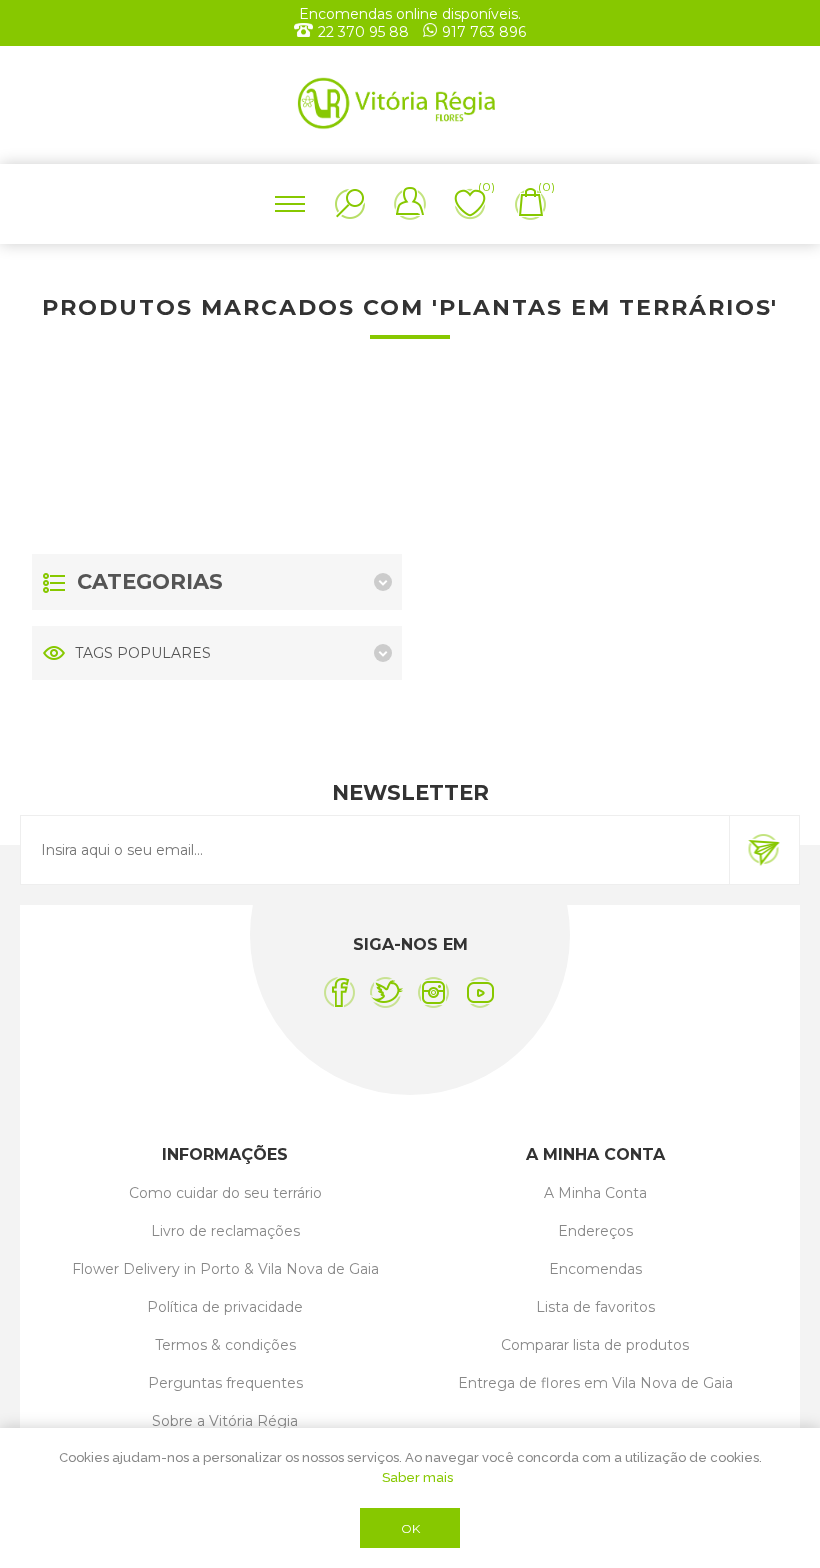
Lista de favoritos (595, 1307)
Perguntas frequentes (225, 1383)
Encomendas (595, 1269)
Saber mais (417, 1477)
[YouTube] (480, 992)
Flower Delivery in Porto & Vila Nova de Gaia (225, 1269)
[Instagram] (433, 992)
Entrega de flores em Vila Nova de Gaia (595, 1383)
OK (410, 1528)
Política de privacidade (225, 1307)
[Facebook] (339, 992)
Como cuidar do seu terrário (225, 1193)
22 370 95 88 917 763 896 (422, 32)
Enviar (764, 850)
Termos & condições (225, 1345)
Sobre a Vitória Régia (225, 1421)
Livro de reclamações (225, 1231)
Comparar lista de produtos (595, 1345)
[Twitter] (386, 992)
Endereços (595, 1231)
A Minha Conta (595, 1193)
